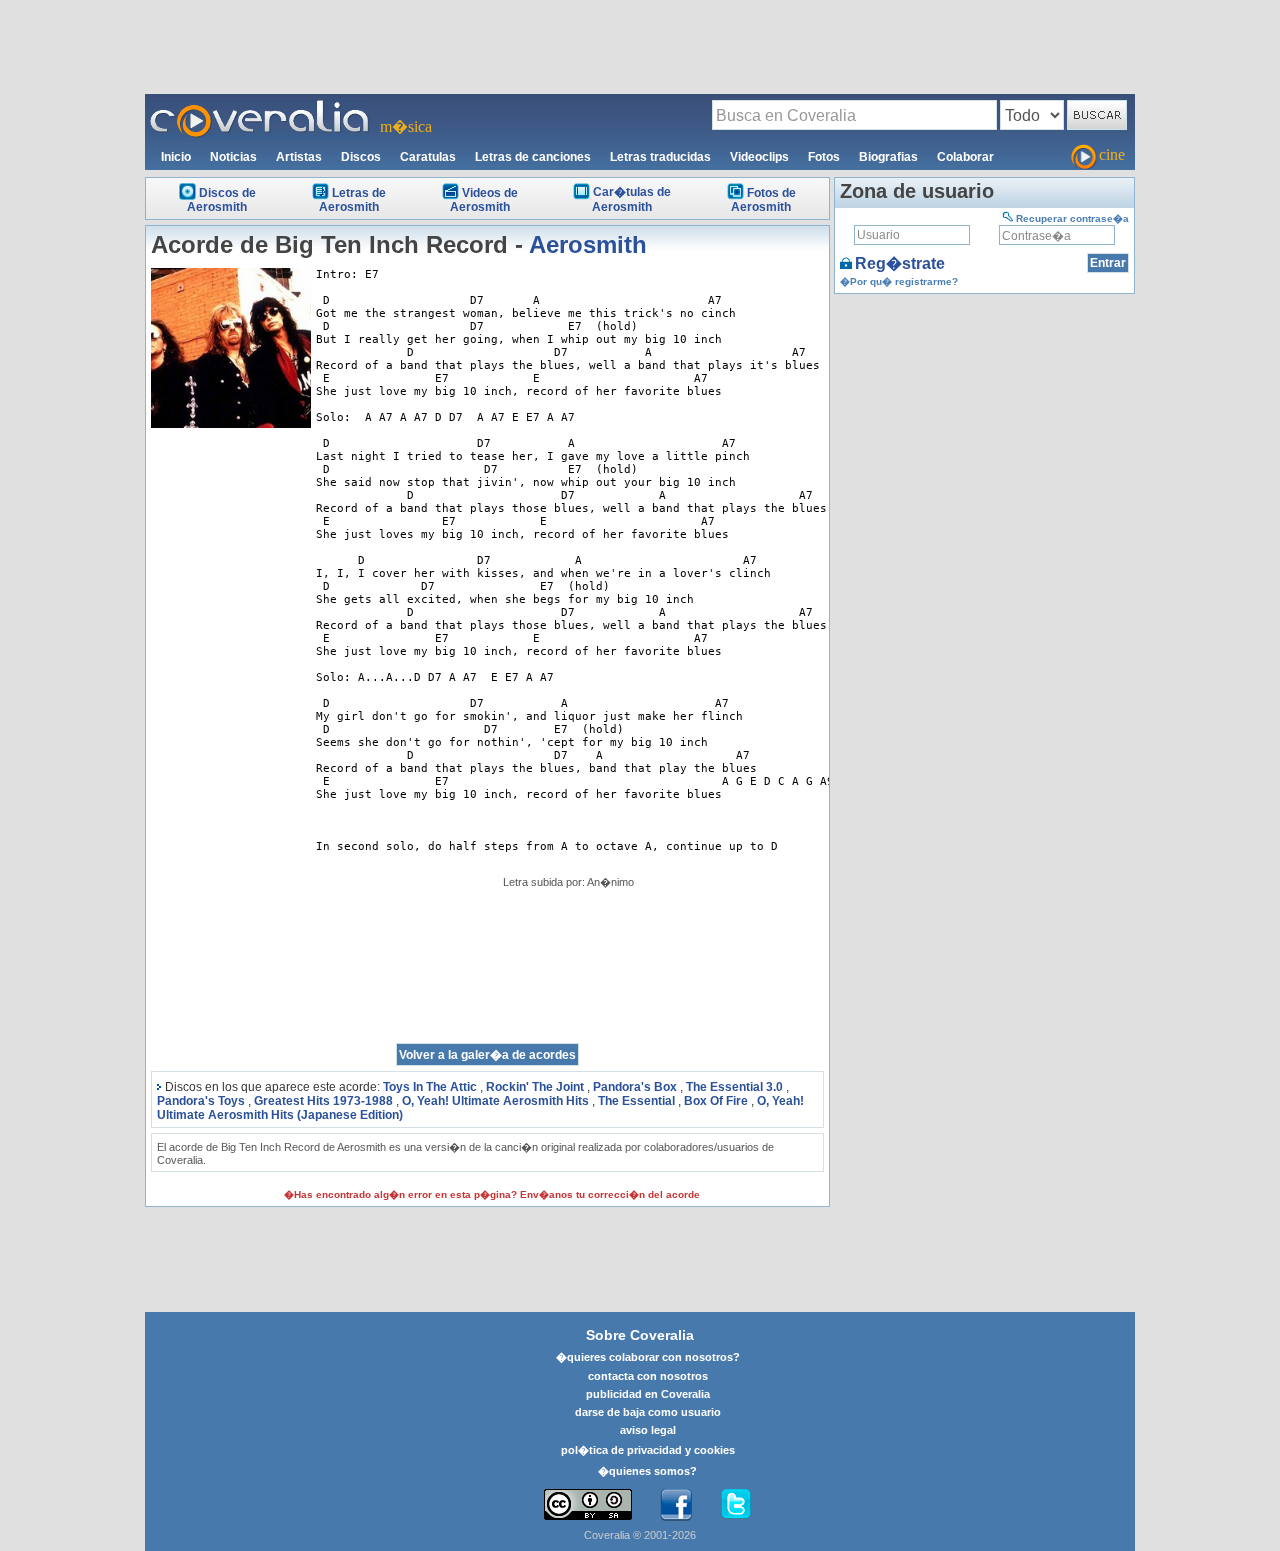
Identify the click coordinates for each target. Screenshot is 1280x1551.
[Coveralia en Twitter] (736, 1505)
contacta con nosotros (648, 1376)
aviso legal (648, 1430)
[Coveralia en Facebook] (676, 1505)
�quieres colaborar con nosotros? (648, 1357)
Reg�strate (900, 263)
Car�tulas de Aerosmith (631, 199)
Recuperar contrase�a (1072, 218)
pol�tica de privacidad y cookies (648, 1450)
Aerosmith (588, 244)
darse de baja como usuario (648, 1412)
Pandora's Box (635, 1087)
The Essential (636, 1101)
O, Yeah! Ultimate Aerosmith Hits (495, 1101)
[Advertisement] (640, 46)
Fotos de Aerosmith (763, 200)
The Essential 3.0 (734, 1087)
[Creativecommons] (588, 1504)
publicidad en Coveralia (648, 1394)
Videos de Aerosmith (484, 200)
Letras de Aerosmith (352, 200)
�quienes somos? (647, 1471)
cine (1112, 154)
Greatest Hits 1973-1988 (323, 1101)
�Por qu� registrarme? (899, 281)
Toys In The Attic (430, 1087)
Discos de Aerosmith (221, 200)
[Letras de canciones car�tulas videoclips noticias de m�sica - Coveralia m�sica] (260, 106)
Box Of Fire (716, 1101)
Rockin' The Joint (535, 1087)
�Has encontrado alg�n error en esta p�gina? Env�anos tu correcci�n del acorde (492, 1194)
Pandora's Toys (201, 1101)
